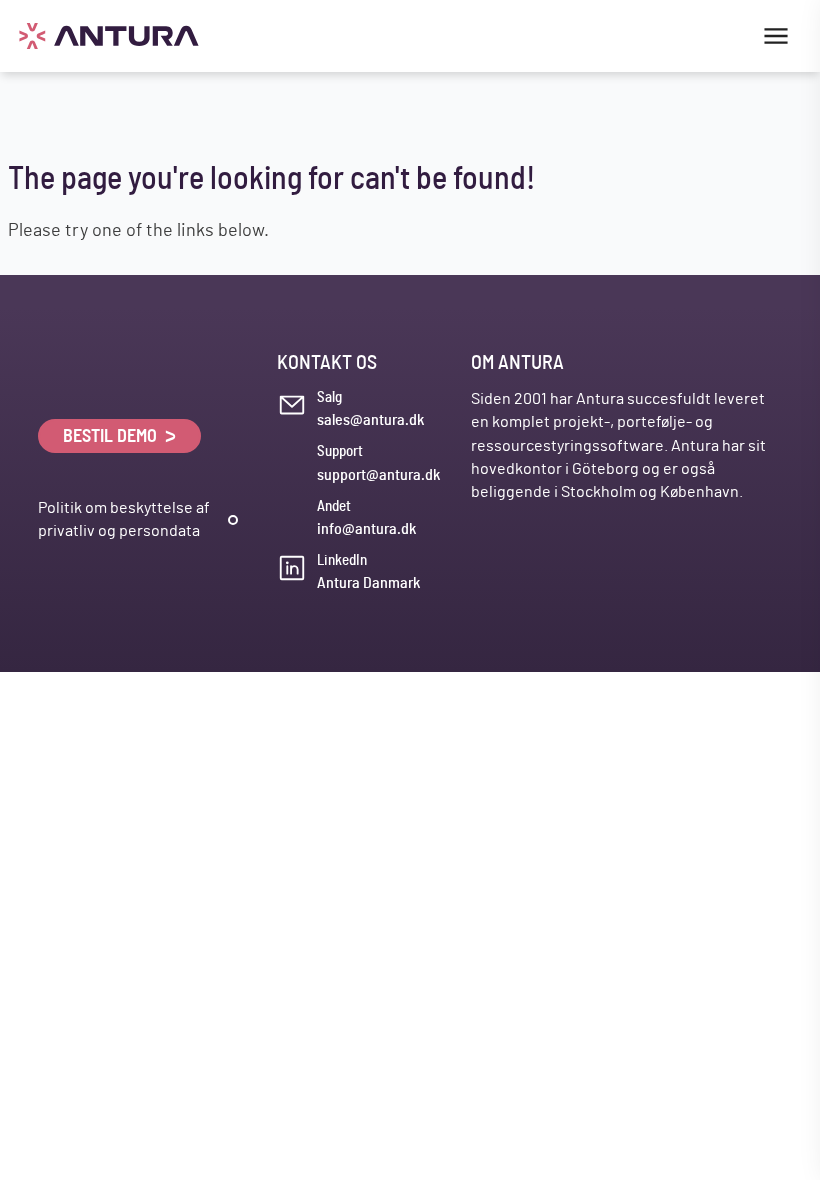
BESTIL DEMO (112, 437)
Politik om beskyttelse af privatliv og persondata (124, 519)
